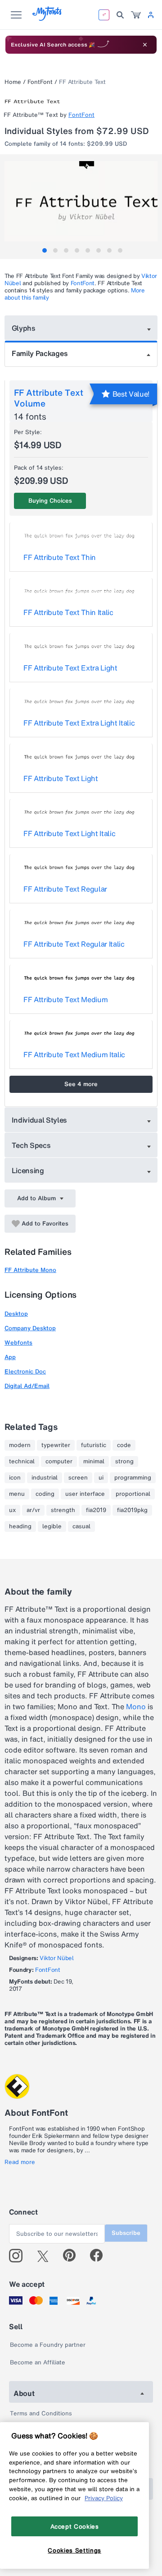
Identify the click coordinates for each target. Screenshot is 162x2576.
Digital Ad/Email (27, 1386)
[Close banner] (145, 45)
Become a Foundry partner (48, 2345)
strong (124, 1461)
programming (133, 1478)
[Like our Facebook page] (100, 2256)
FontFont (40, 82)
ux (12, 1510)
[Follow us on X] (46, 2256)
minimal (94, 1461)
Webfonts (18, 1343)
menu (17, 1494)
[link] (136, 15)
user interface (85, 1494)
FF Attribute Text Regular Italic (74, 944)
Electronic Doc (25, 1371)
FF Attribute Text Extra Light (70, 668)
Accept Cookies (75, 2526)
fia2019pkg (132, 1510)
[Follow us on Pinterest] (73, 2256)
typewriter (56, 1445)
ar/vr (33, 1510)
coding (45, 1494)
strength (63, 1510)
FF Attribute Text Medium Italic (74, 1054)
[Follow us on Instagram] (19, 2256)
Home (13, 82)
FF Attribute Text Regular (65, 889)
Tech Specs (31, 1145)
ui (101, 1478)
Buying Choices (50, 501)
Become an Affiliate (38, 2362)
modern (20, 1445)
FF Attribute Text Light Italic (69, 833)
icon (15, 1478)
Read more (20, 2162)
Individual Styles (40, 1120)
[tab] (45, 250)
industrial (45, 1478)
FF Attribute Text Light (61, 778)
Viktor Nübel (56, 1958)
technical (22, 1461)
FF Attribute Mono (30, 1270)
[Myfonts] (47, 18)
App (10, 1357)
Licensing (28, 1170)
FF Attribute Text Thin (60, 557)
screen (78, 1478)
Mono (136, 1707)
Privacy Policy (104, 2498)
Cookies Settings (74, 2550)
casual (81, 1526)
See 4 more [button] (81, 1084)
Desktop (16, 1314)
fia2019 (96, 1510)
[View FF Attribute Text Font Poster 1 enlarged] (82, 201)
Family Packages (40, 353)
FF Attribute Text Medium (65, 999)
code (124, 1445)
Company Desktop (30, 1328)
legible (52, 1526)
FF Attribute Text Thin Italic (68, 612)
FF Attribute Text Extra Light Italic (79, 723)
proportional (133, 1494)
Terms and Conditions (41, 2413)
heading (20, 1526)
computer (59, 1461)
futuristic (94, 1445)
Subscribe (126, 2233)
